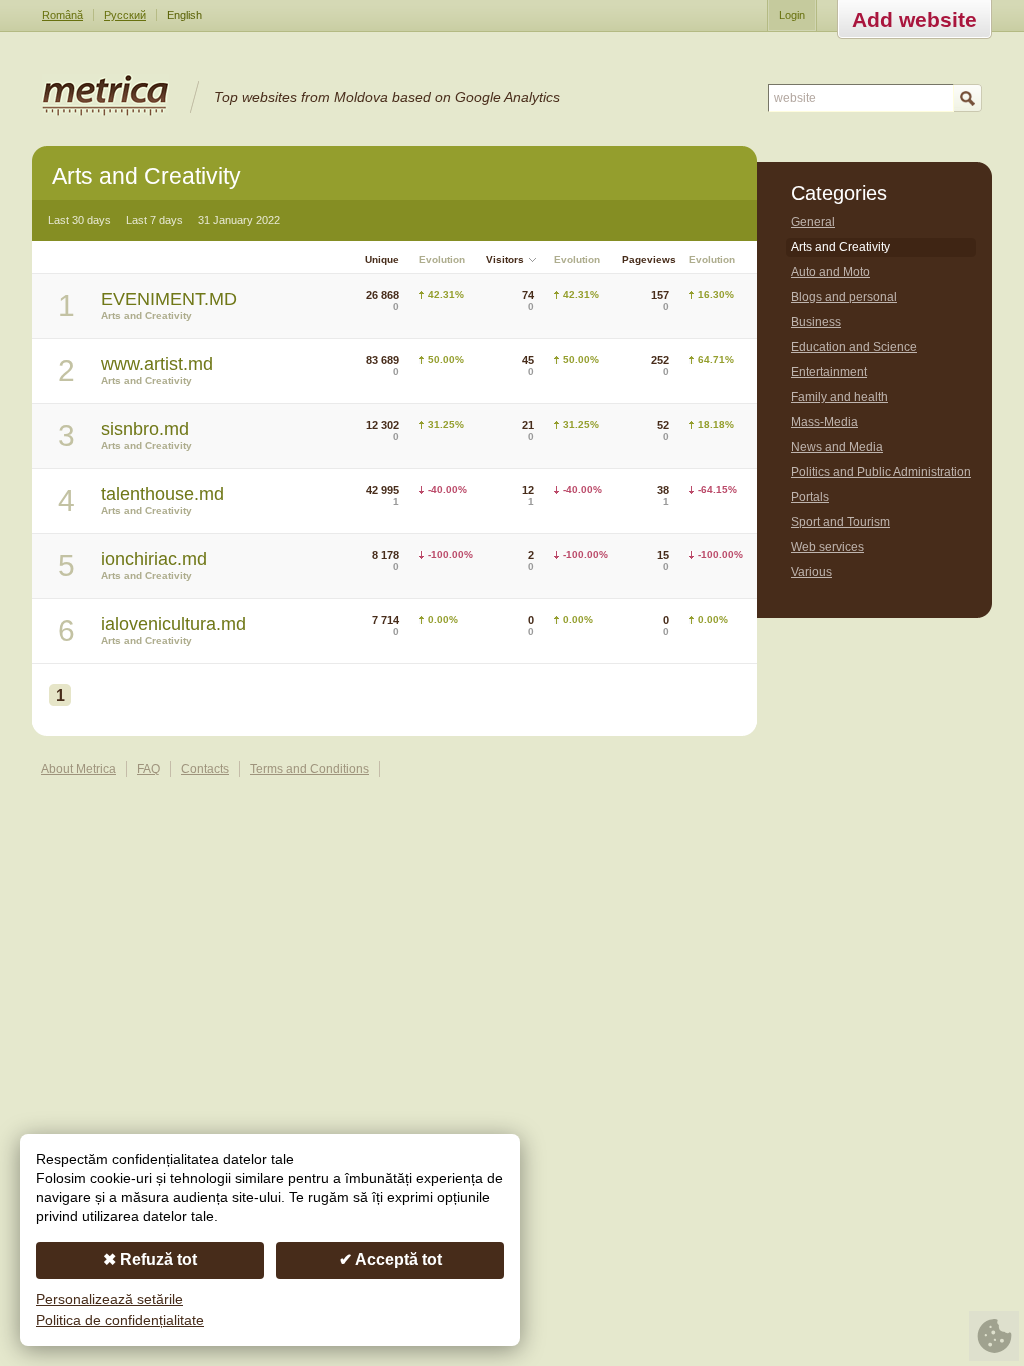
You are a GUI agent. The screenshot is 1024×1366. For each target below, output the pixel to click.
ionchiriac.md (154, 559)
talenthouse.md (162, 494)
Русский (125, 15)
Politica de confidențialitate (120, 1320)
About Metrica (78, 769)
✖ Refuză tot (150, 1259)
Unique (382, 259)
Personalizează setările (109, 1299)
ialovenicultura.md (173, 624)
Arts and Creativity (146, 315)
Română (62, 15)
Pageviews (649, 259)
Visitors (505, 259)
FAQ (148, 769)
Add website (914, 19)
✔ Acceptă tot (390, 1259)
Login (792, 15)
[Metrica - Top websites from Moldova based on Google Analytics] (105, 112)
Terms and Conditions (309, 769)
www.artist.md (157, 364)
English (184, 15)
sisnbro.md (145, 429)
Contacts (205, 769)
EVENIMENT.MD (169, 299)
